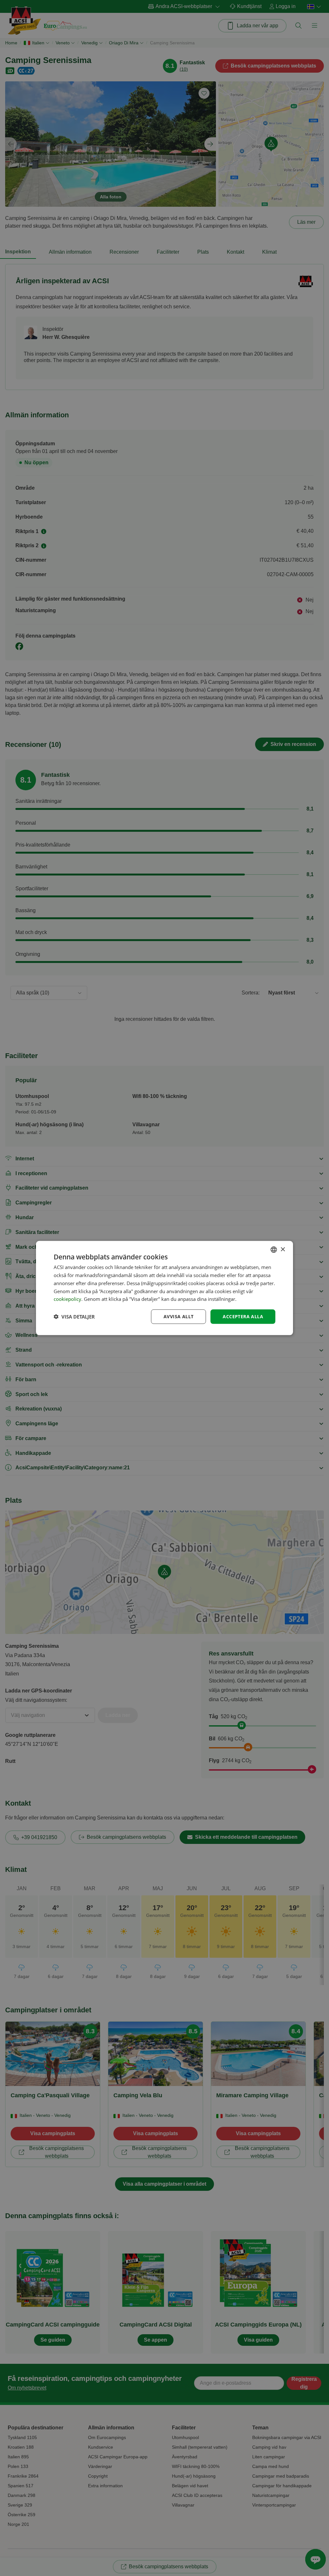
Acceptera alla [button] (243, 1316)
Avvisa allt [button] (178, 1316)
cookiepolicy (67, 1299)
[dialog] (164, 1288)
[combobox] (274, 1250)
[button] (74, 1317)
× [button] (283, 1249)
